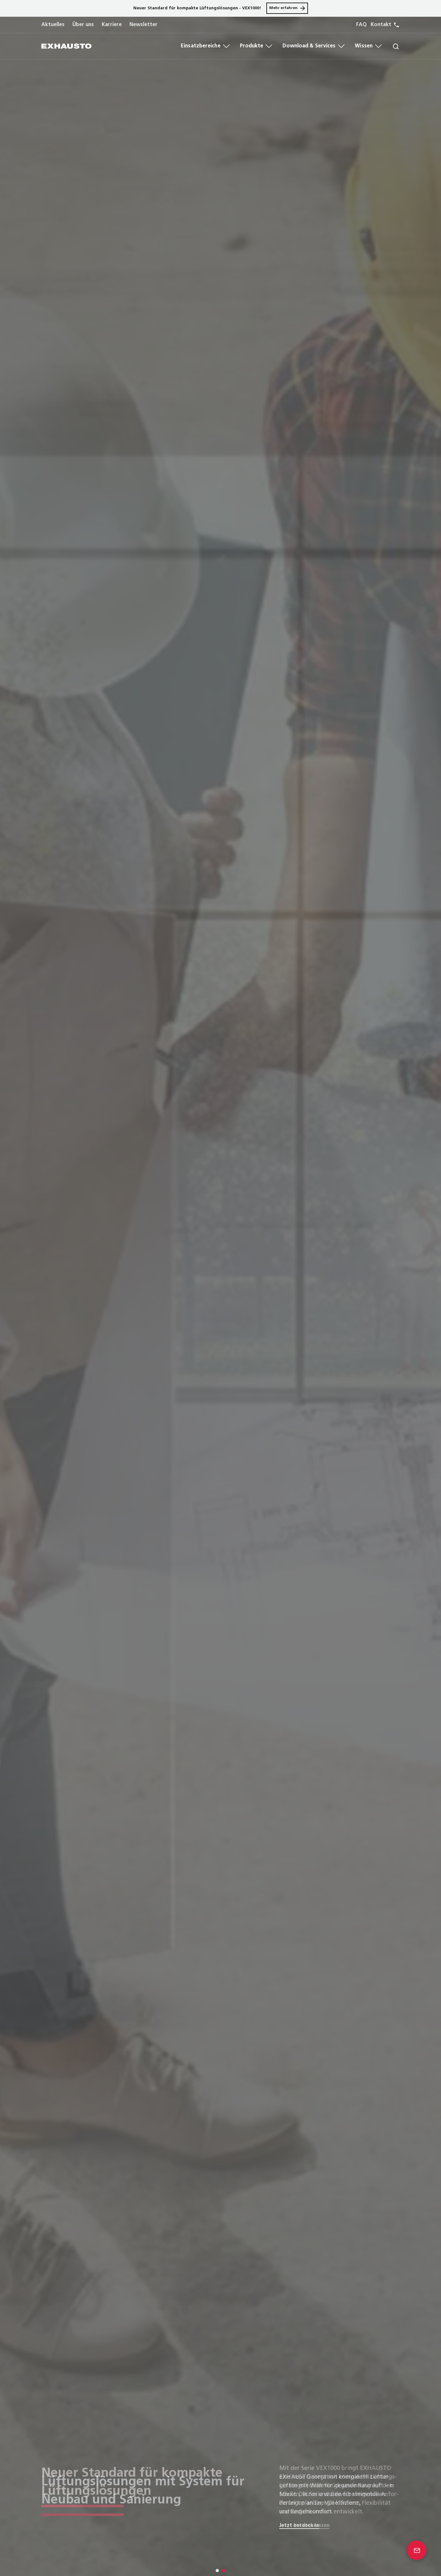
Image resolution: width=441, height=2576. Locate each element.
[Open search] (391, 46)
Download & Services (309, 46)
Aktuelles (53, 25)
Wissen (364, 46)
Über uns (83, 25)
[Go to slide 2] (224, 2571)
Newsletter (144, 25)
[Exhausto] (67, 46)
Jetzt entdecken (299, 2526)
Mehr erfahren (283, 8)
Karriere (112, 25)
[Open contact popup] (417, 2550)
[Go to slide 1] (217, 2571)
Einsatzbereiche (201, 46)
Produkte (252, 46)
